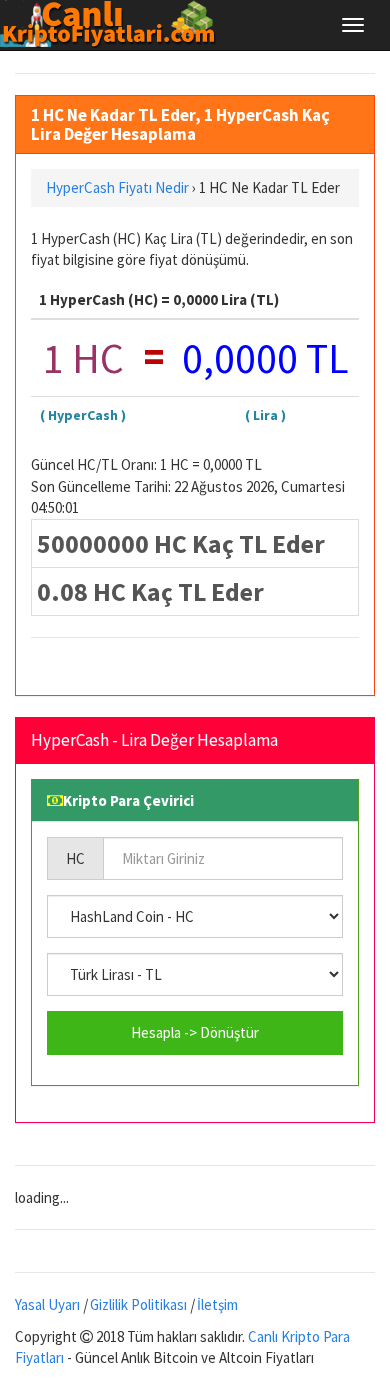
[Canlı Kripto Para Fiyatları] (113, 24)
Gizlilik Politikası (138, 1304)
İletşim (217, 1304)
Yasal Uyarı (47, 1304)
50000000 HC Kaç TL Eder (181, 543)
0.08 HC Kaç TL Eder (150, 591)
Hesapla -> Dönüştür (195, 1032)
